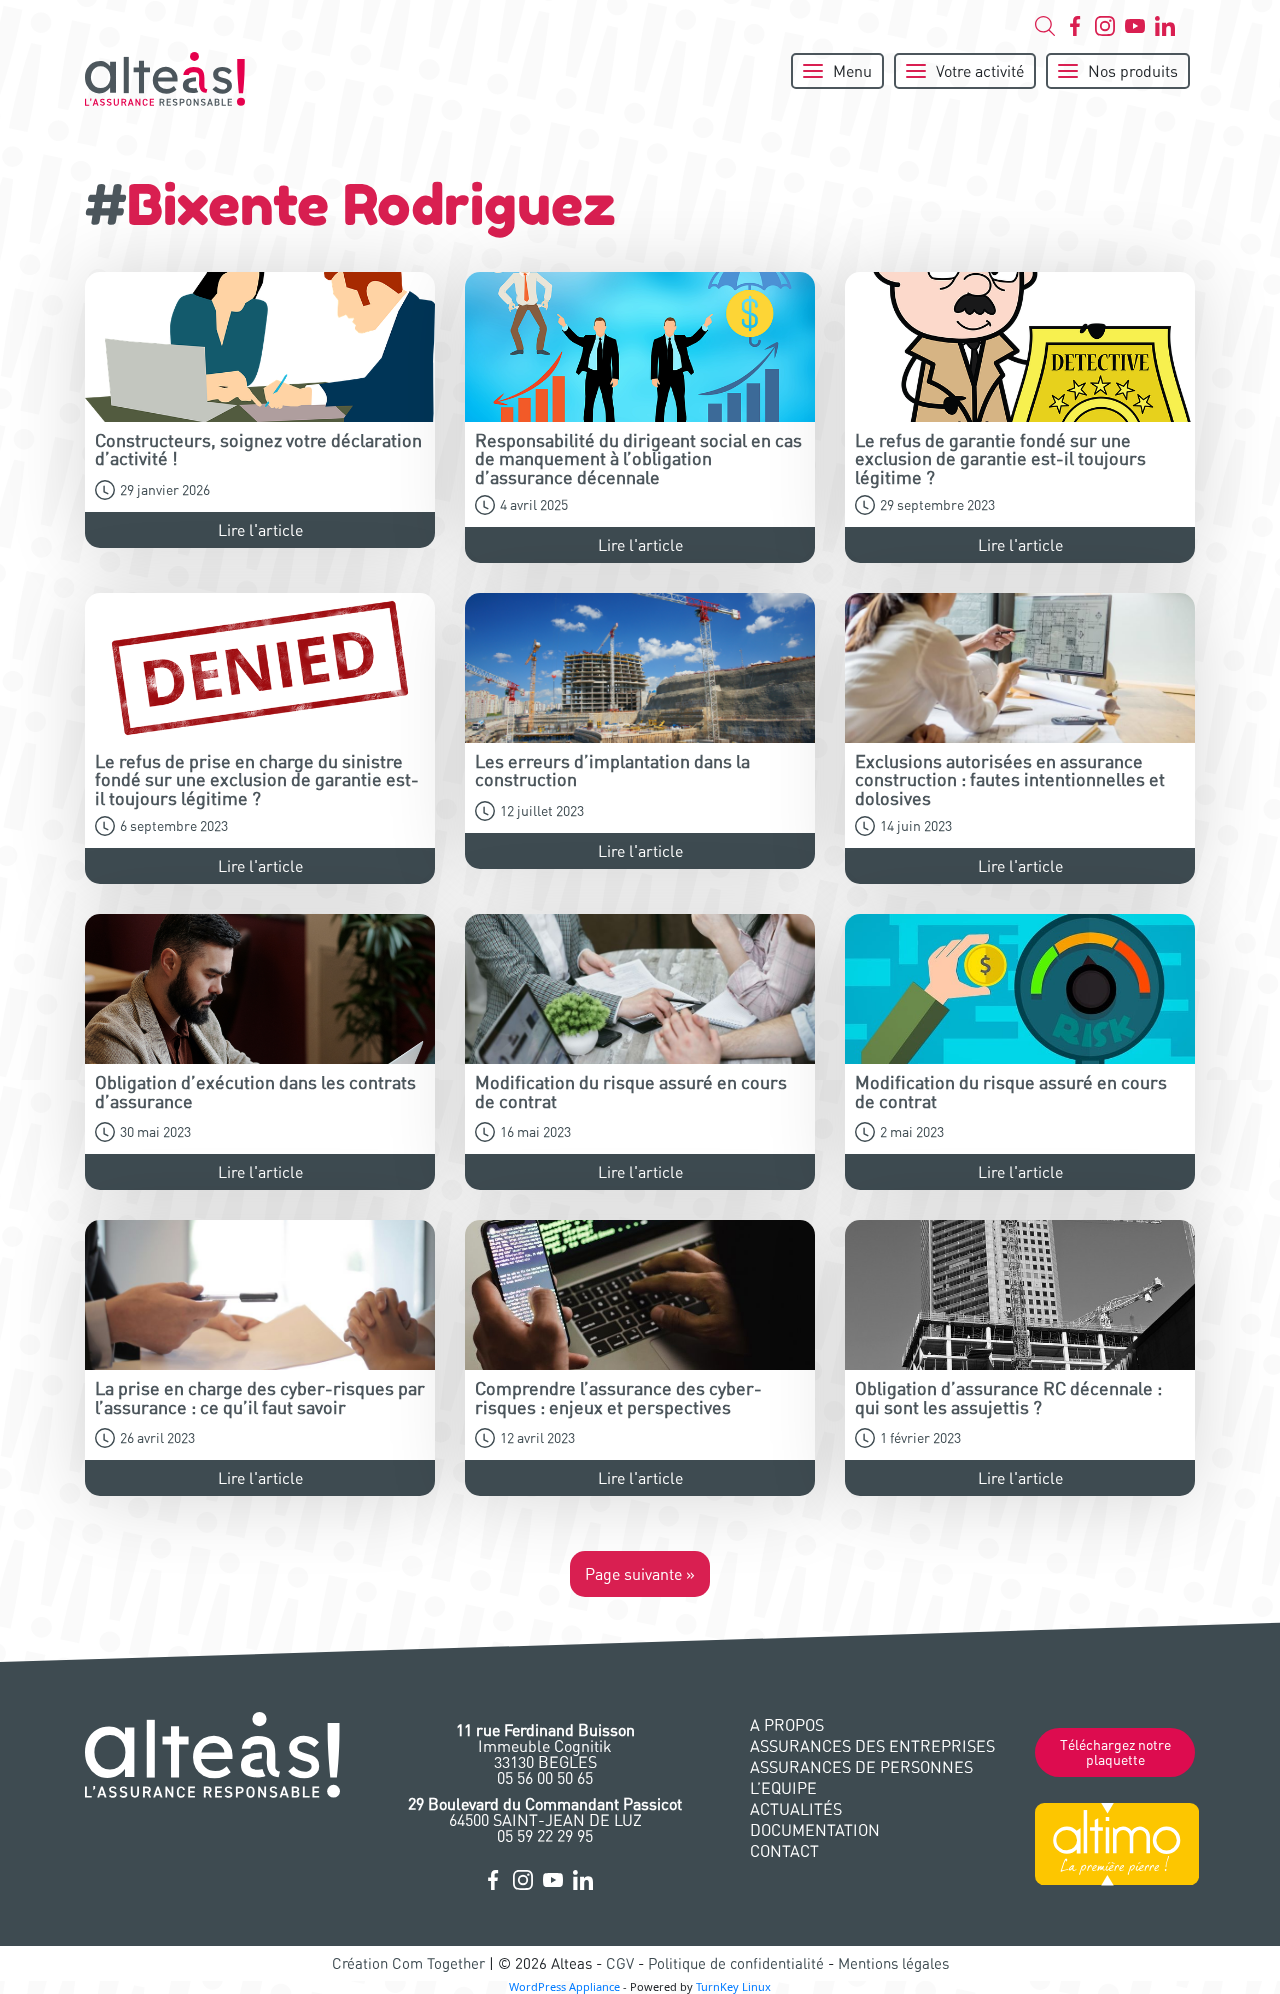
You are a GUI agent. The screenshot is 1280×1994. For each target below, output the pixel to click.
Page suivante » (640, 1574)
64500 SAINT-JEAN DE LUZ (545, 1812)
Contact (784, 1851)
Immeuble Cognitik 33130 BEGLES (545, 1746)
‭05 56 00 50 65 (545, 1778)
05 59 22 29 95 (545, 1836)
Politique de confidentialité (736, 1963)
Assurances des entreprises (872, 1746)
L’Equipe (783, 1788)
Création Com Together (408, 1963)
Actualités (796, 1809)
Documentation (815, 1830)
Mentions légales (893, 1963)
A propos (787, 1725)
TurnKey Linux (733, 1986)
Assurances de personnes (861, 1767)
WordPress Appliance (564, 1986)
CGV (620, 1963)
